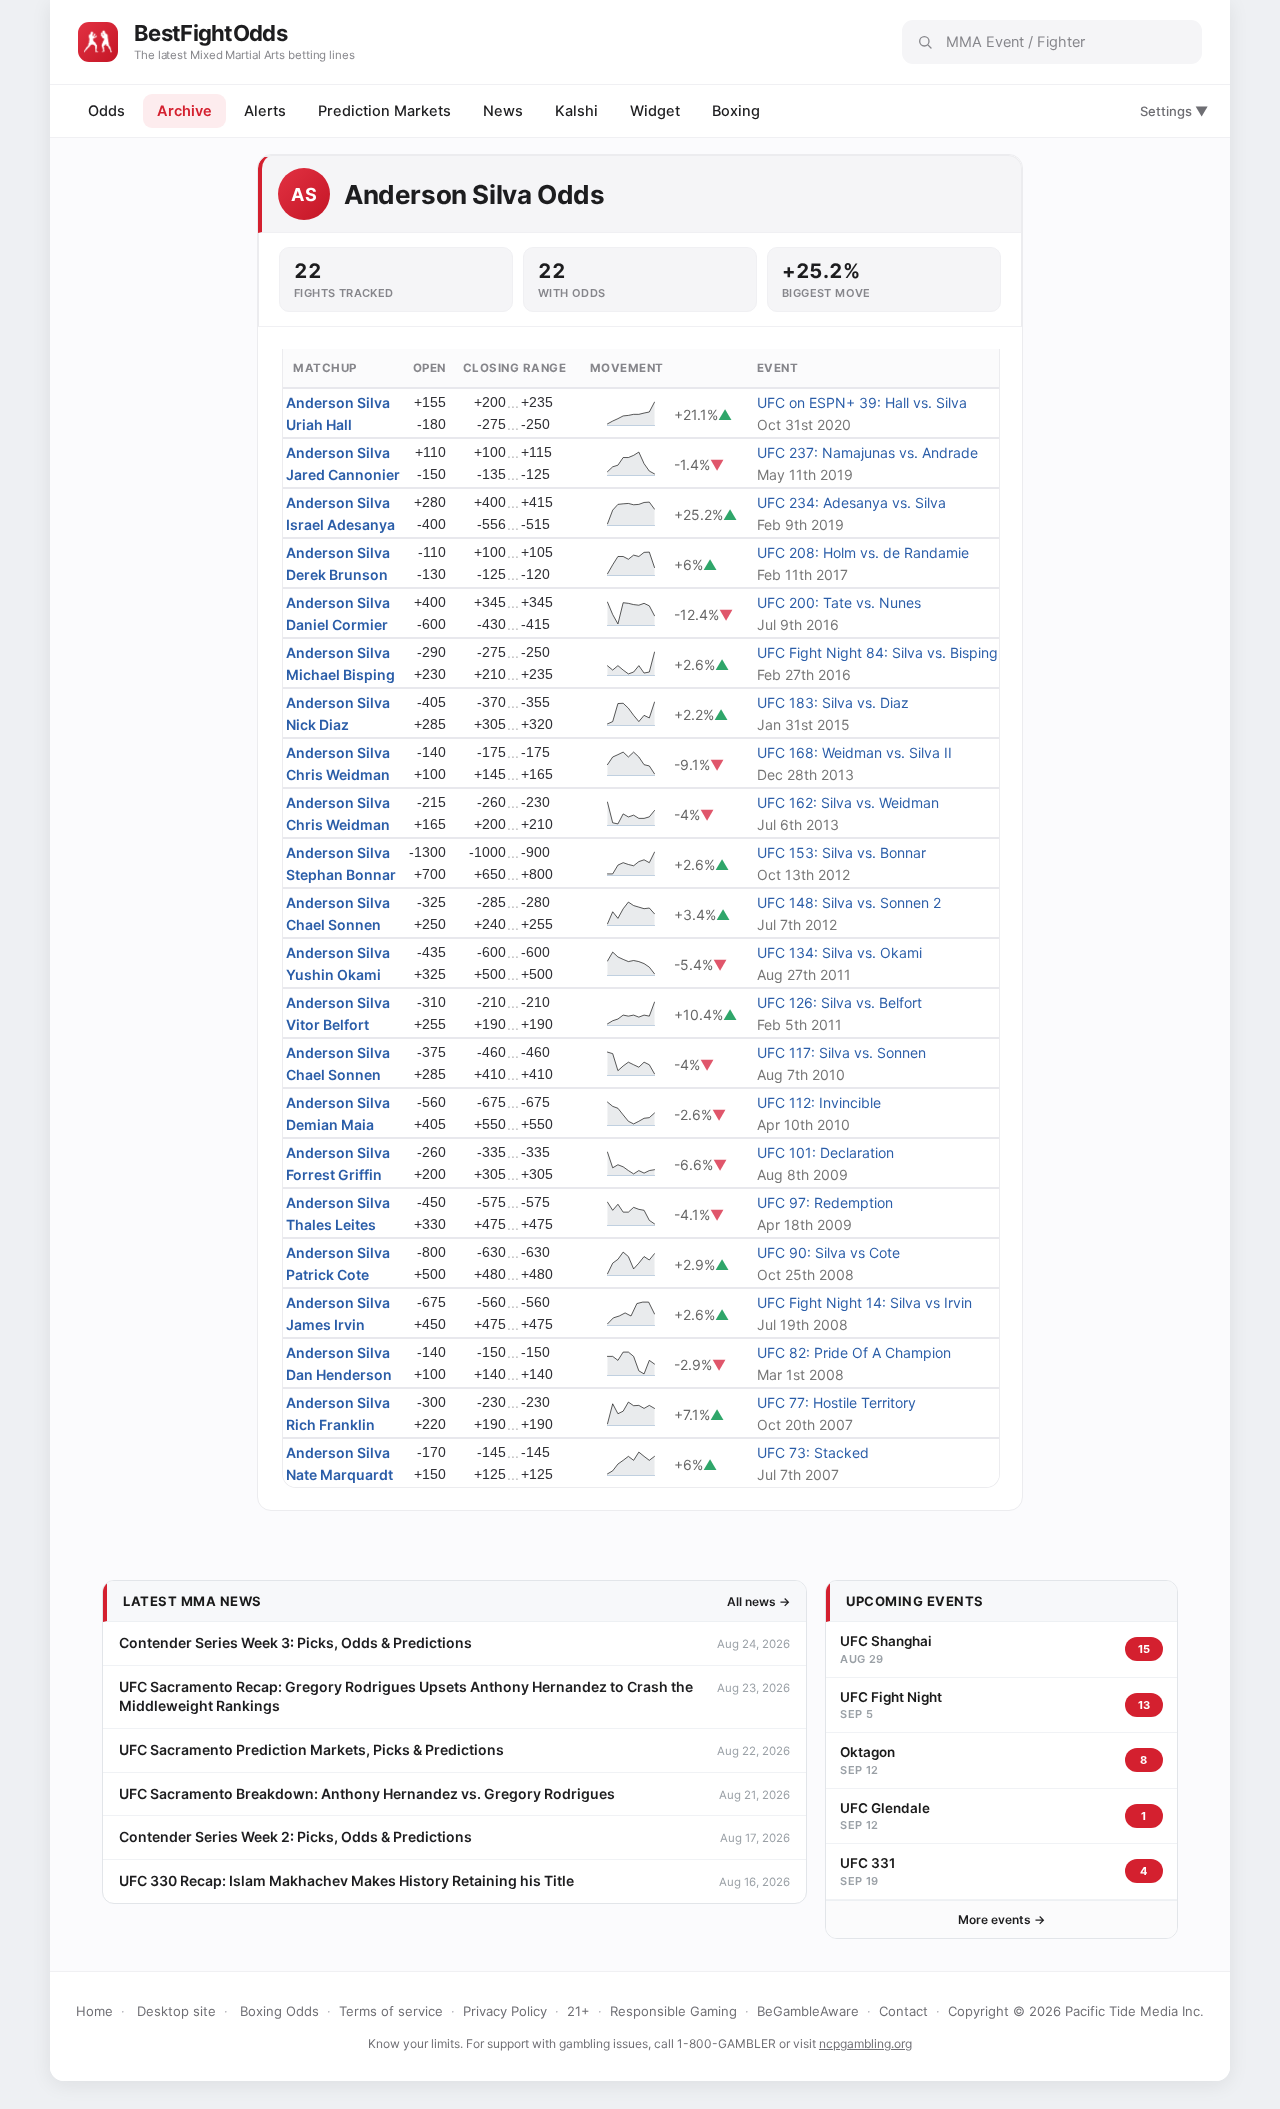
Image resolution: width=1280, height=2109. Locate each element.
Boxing (736, 111)
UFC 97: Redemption (825, 1202)
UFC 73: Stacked (813, 1452)
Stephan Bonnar (341, 874)
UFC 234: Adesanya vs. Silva (851, 502)
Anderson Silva (338, 402)
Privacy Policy (505, 2011)
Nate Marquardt (339, 1474)
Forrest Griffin (334, 1174)
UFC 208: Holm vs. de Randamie (863, 552)
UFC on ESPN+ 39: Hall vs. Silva (862, 402)
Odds (106, 111)
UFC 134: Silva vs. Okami (839, 952)
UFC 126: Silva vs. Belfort (839, 1002)
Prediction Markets (384, 111)
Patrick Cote (327, 1274)
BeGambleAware (808, 2011)
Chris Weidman (338, 774)
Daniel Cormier (337, 624)
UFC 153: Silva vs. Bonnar (841, 852)
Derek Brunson (337, 574)
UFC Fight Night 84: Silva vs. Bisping (877, 652)
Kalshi (576, 111)
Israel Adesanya (340, 524)
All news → (758, 1601)
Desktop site (176, 2011)
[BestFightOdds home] (98, 42)
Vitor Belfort (327, 1024)
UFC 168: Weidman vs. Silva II (854, 752)
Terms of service (391, 2011)
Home (94, 2011)
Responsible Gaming (673, 2011)
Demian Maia (330, 1124)
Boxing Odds (279, 2011)
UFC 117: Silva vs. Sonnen (841, 1052)
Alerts (265, 111)
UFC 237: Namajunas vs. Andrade (867, 452)
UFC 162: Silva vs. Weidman (848, 802)
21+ (578, 2011)
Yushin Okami (333, 974)
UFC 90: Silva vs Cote (828, 1252)
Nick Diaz (317, 724)
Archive (184, 111)
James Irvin (325, 1324)
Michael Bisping (340, 674)
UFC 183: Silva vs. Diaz (833, 702)
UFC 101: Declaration (825, 1152)
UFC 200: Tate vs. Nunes (839, 602)
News (503, 111)
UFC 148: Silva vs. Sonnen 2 (849, 902)
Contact (903, 2011)
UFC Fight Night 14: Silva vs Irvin (864, 1302)
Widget (655, 111)
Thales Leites (331, 1224)
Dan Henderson (339, 1374)
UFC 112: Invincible (819, 1102)
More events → (1001, 1919)
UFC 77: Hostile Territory (836, 1402)
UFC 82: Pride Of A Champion (854, 1352)
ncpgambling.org (865, 2043)
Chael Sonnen (333, 924)
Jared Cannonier (343, 474)
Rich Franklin (330, 1424)
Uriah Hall (319, 424)
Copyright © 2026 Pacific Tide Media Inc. (1076, 2011)
